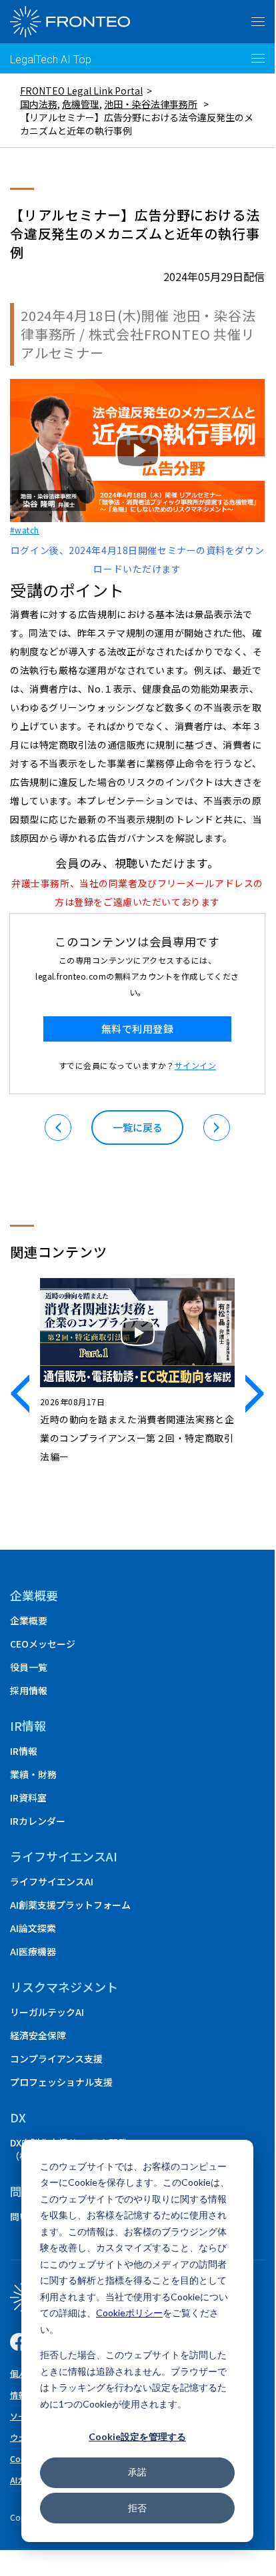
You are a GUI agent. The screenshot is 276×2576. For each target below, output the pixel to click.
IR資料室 (28, 1797)
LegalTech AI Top (51, 60)
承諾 (137, 2472)
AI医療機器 (33, 1951)
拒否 (137, 2508)
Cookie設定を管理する (137, 2436)
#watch (25, 530)
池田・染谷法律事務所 (151, 104)
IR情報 (24, 1751)
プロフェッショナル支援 (61, 2082)
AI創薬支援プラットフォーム (70, 1905)
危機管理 (81, 104)
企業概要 (34, 1595)
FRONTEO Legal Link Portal (81, 91)
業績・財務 (33, 1774)
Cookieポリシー (129, 2313)
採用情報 (29, 1690)
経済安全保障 (38, 2035)
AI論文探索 (33, 1928)
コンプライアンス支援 (56, 2059)
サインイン (195, 1065)
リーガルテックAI (47, 2012)
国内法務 (39, 104)
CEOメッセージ (43, 1644)
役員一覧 (29, 1667)
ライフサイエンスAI (52, 1881)
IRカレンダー (38, 1821)
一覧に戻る (138, 1127)
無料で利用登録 (137, 1029)
